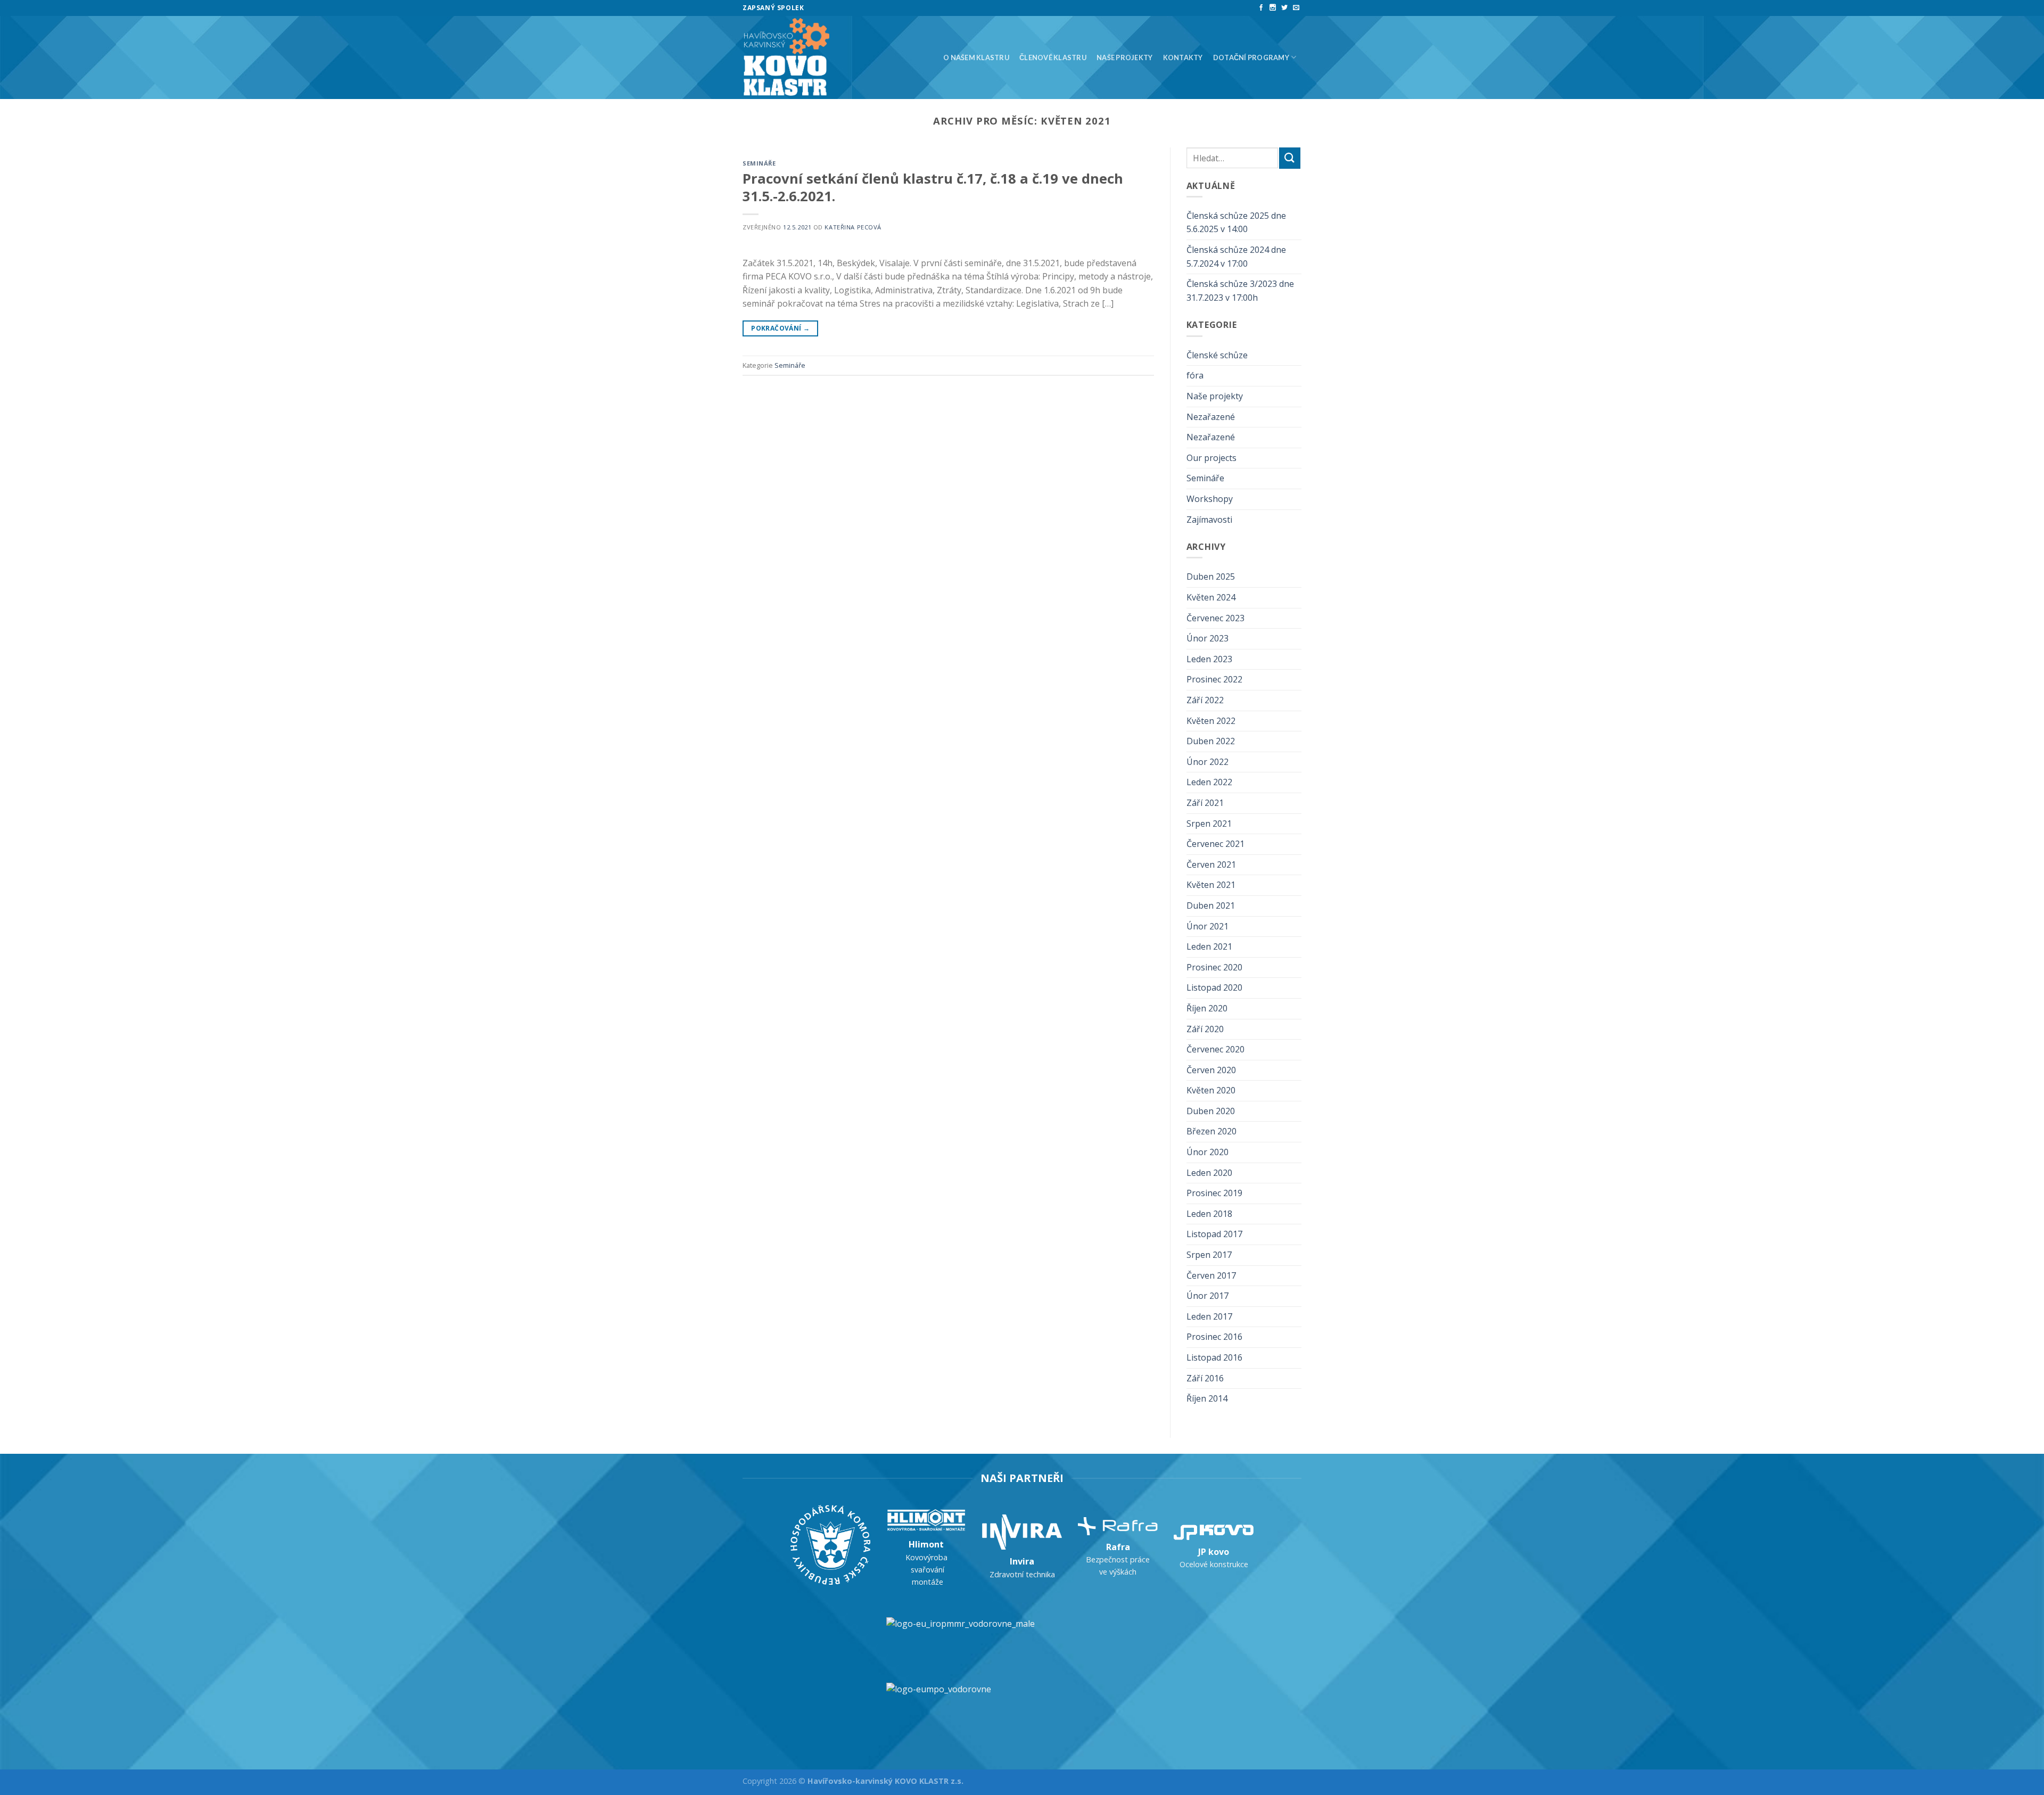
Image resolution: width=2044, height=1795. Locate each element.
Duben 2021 (1211, 905)
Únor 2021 (1208, 926)
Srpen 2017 (1209, 1255)
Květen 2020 (1211, 1090)
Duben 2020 (1211, 1111)
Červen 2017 (1211, 1275)
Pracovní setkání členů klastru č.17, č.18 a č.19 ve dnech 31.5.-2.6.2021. (933, 187)
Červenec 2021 (1215, 844)
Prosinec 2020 (1214, 967)
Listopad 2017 (1214, 1234)
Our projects (1211, 458)
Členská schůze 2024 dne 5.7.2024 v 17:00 (1236, 257)
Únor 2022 (1208, 762)
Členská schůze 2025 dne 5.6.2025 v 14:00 (1236, 223)
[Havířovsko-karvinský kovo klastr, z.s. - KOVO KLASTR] (789, 57)
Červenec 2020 (1215, 1049)
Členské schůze (1217, 355)
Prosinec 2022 (1214, 679)
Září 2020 (1205, 1029)
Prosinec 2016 (1214, 1337)
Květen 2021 (1211, 885)
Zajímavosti (1209, 520)
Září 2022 (1205, 700)
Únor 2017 (1208, 1296)
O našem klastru (976, 57)
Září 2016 (1205, 1378)
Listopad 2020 (1214, 987)
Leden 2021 (1209, 946)
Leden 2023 (1209, 659)
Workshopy (1210, 499)
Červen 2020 (1211, 1070)
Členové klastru (1053, 57)
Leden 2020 (1209, 1173)
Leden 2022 (1209, 782)
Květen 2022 (1211, 721)
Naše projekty (1124, 57)
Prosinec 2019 (1214, 1193)
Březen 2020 (1211, 1131)
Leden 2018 (1209, 1214)
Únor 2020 (1208, 1152)
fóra (1195, 375)
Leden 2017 (1209, 1316)
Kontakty (1183, 57)
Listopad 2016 (1214, 1357)
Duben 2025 (1211, 577)
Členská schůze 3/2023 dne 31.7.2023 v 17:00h (1240, 291)
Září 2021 (1205, 803)
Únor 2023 (1208, 638)
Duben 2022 (1211, 741)
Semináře (759, 163)
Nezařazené (1211, 417)
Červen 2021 (1211, 864)
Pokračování (780, 328)
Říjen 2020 (1207, 1008)
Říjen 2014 (1207, 1398)
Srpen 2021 (1209, 824)
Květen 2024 (1211, 597)
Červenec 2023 (1215, 618)
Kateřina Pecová (853, 227)
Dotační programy (1251, 57)
